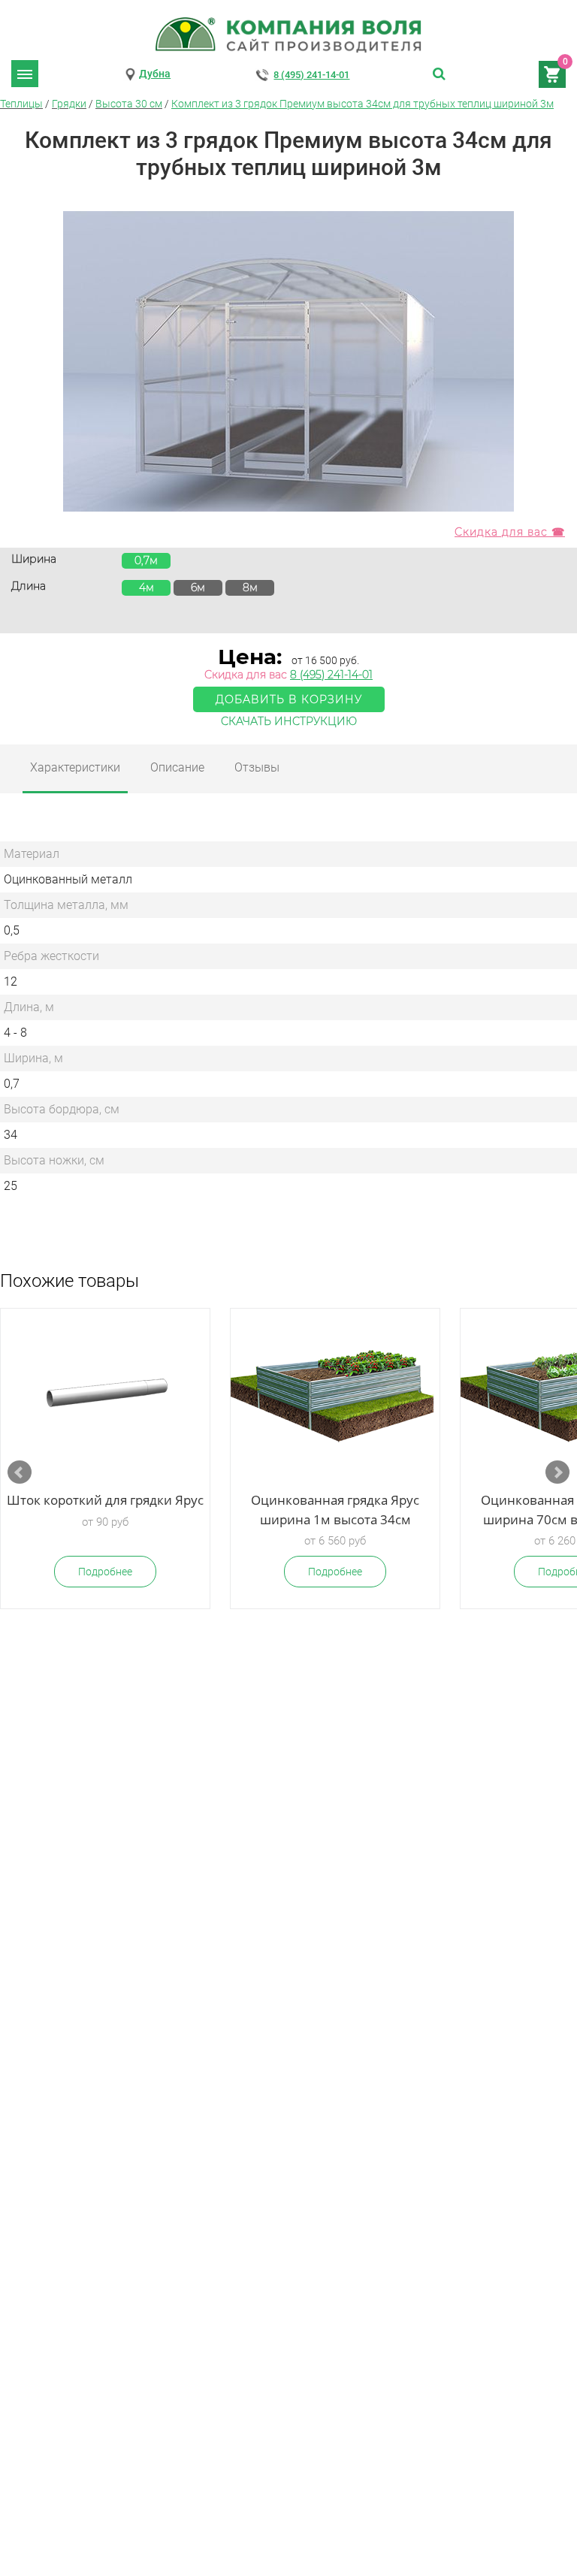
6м (198, 587)
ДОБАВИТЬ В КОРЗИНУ (289, 699)
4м (147, 587)
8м (250, 587)
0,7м (146, 560)
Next (557, 1472)
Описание (177, 767)
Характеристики (75, 767)
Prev (20, 1472)
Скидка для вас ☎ (510, 532)
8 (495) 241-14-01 (311, 75)
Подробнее (105, 1572)
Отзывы (257, 767)
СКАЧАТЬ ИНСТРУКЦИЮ (289, 721)
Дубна (155, 74)
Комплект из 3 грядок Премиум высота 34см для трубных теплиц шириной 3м (363, 104)
